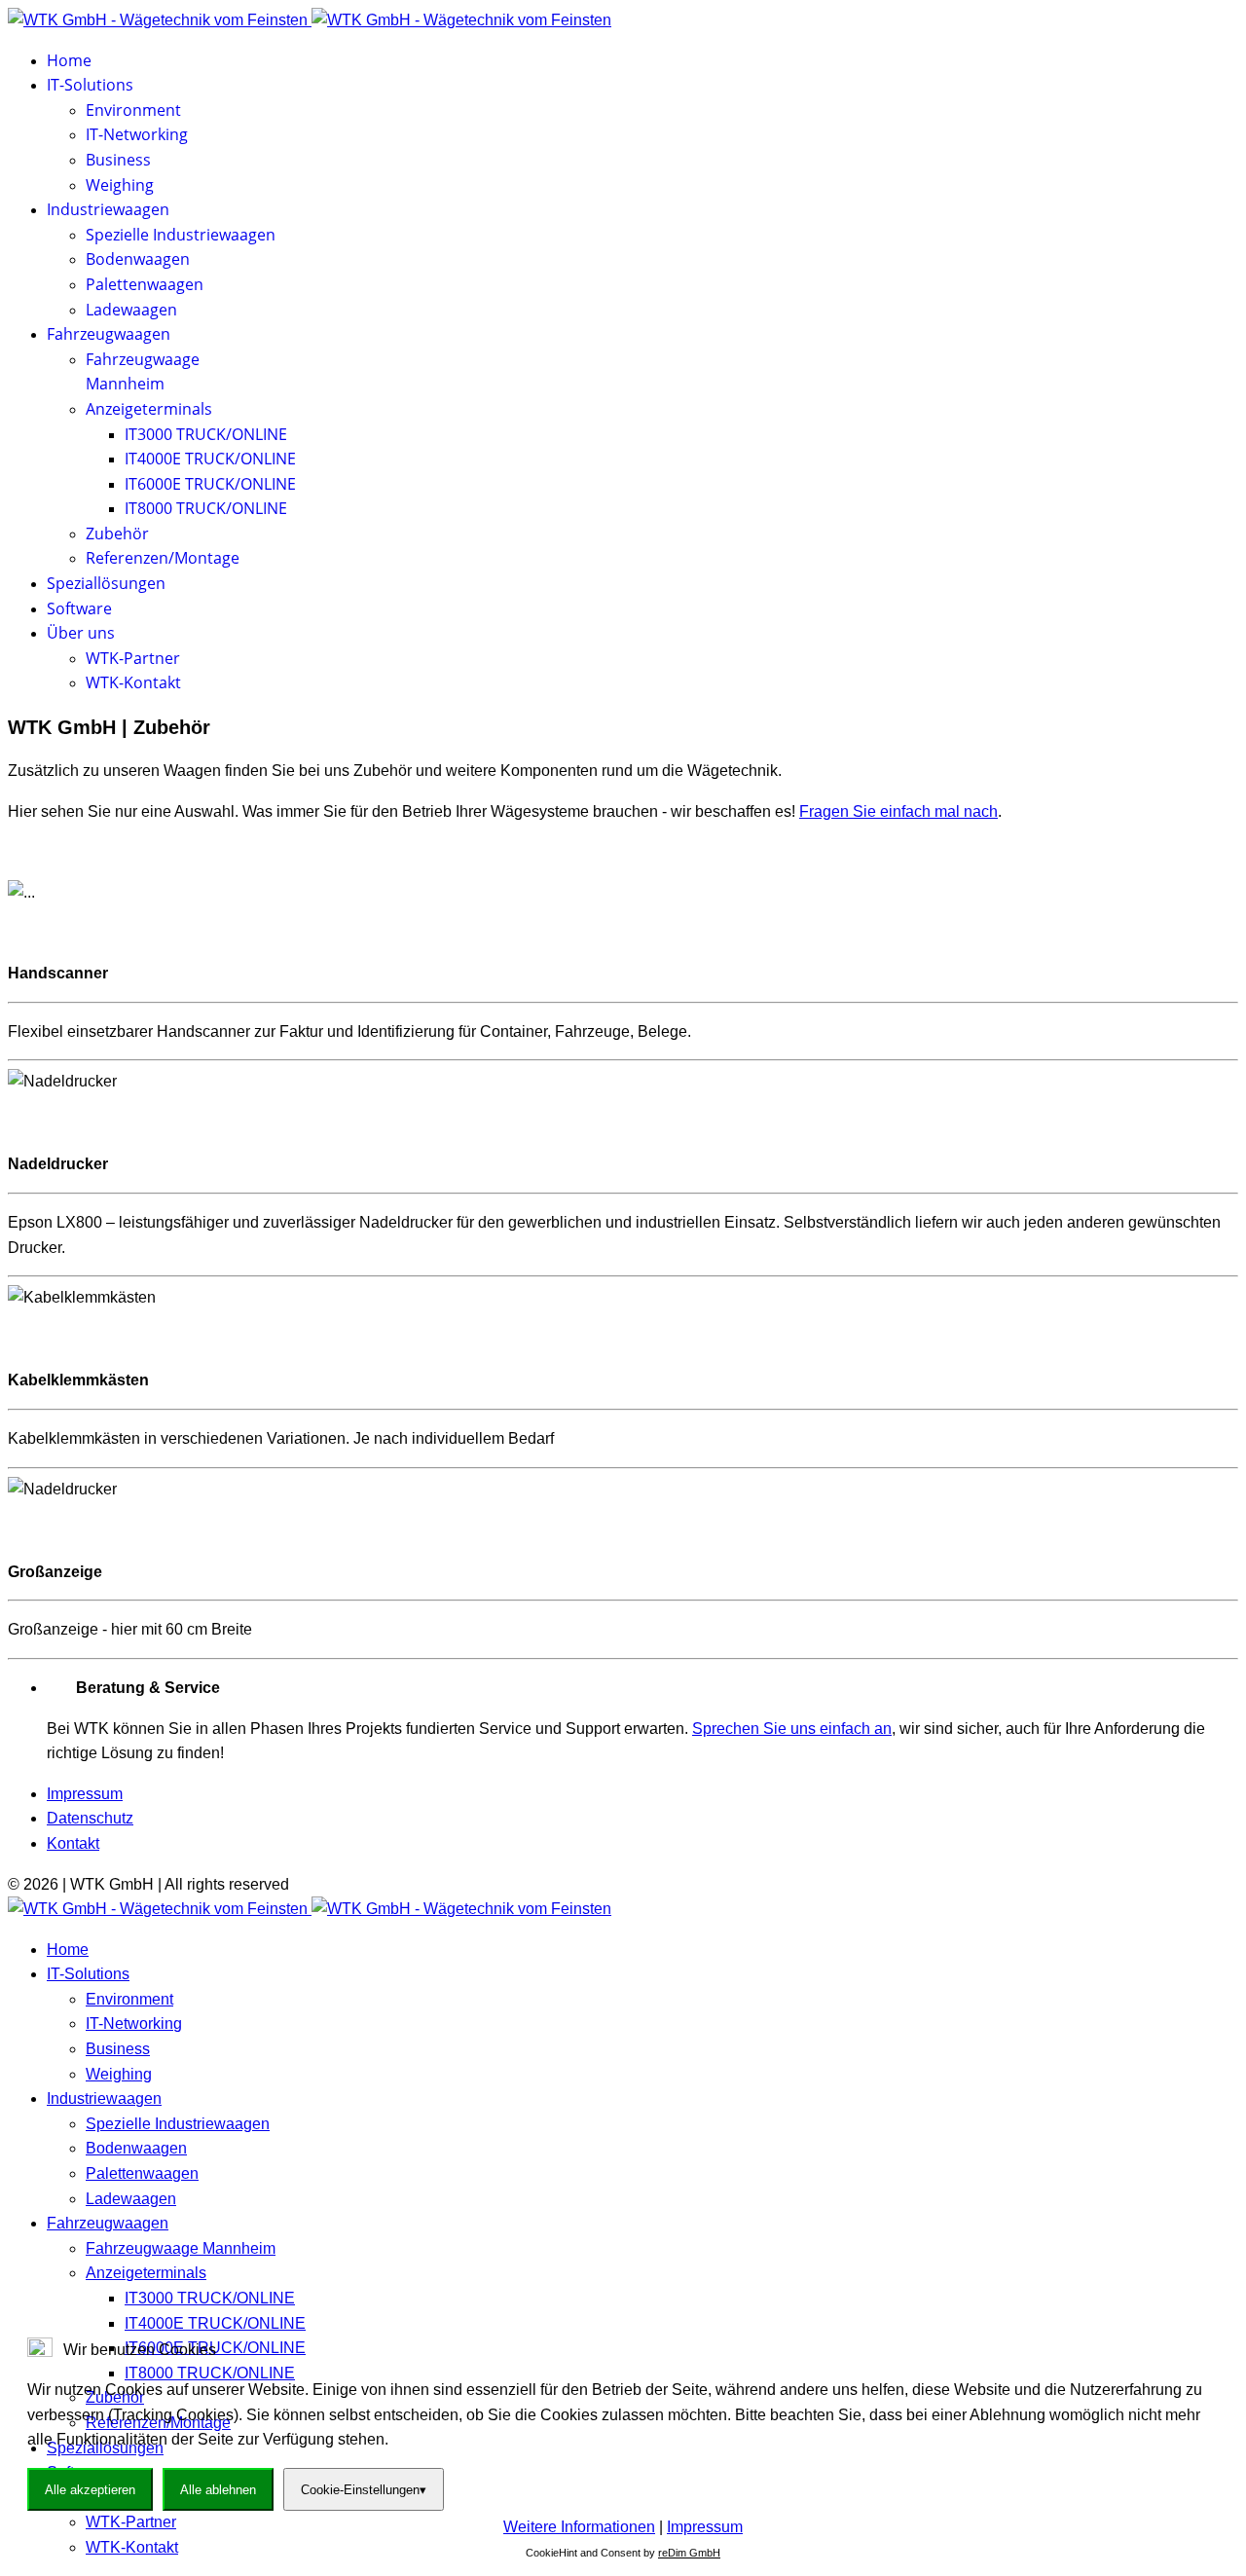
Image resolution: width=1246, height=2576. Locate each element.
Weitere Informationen (579, 2527)
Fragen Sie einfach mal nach (898, 811)
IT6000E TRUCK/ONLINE (210, 484)
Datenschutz (90, 1818)
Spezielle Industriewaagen (181, 235)
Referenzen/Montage (163, 558)
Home (69, 60)
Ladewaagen (131, 310)
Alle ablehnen (218, 2490)
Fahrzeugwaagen (109, 334)
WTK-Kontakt (133, 682)
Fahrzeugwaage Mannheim (181, 2248)
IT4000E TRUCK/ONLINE (210, 459)
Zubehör (117, 534)
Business (118, 160)
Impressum (85, 1794)
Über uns (81, 633)
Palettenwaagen (145, 284)
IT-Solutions (90, 85)
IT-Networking (137, 134)
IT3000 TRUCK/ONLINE (206, 434)
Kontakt (73, 1843)
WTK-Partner (133, 658)
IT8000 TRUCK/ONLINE (206, 508)
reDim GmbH (689, 2553)
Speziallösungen (106, 583)
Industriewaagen (108, 209)
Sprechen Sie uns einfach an (792, 1729)
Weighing (120, 185)
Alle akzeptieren (90, 2490)
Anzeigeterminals (149, 409)
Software (79, 608)
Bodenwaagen (138, 259)
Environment (133, 110)
